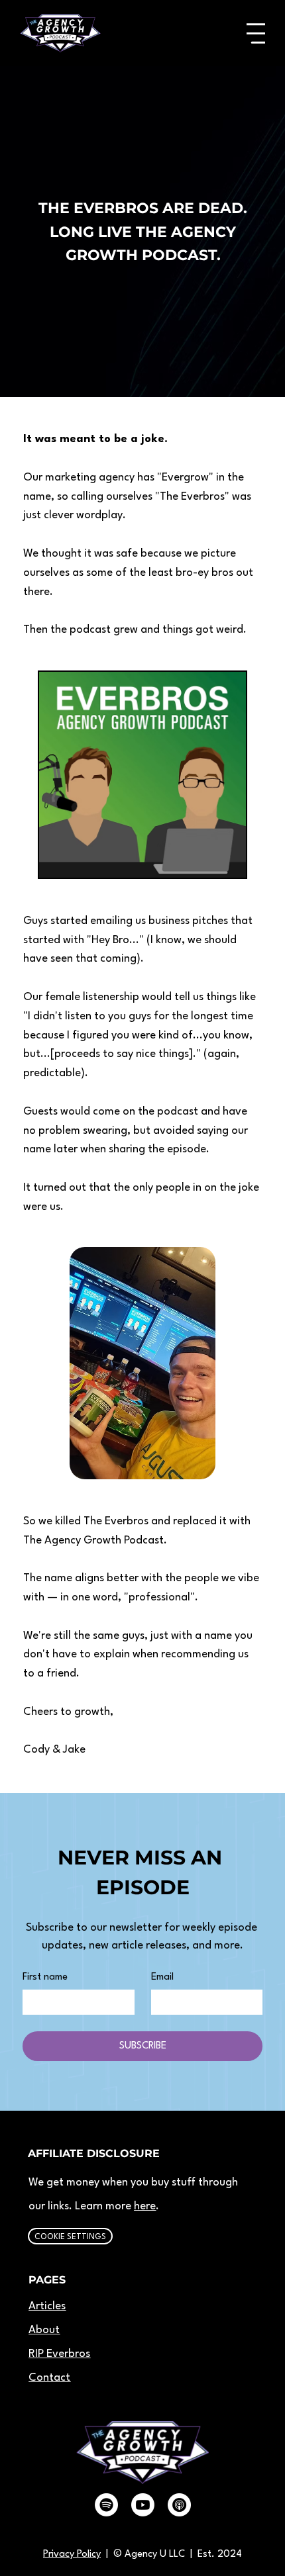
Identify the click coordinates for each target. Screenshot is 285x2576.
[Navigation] (256, 33)
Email (162, 1977)
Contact (49, 2378)
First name (45, 1977)
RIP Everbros (59, 2354)
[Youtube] (143, 2505)
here (145, 2206)
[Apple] (179, 2505)
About (44, 2330)
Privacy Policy (72, 2554)
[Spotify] (106, 2505)
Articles (47, 2306)
